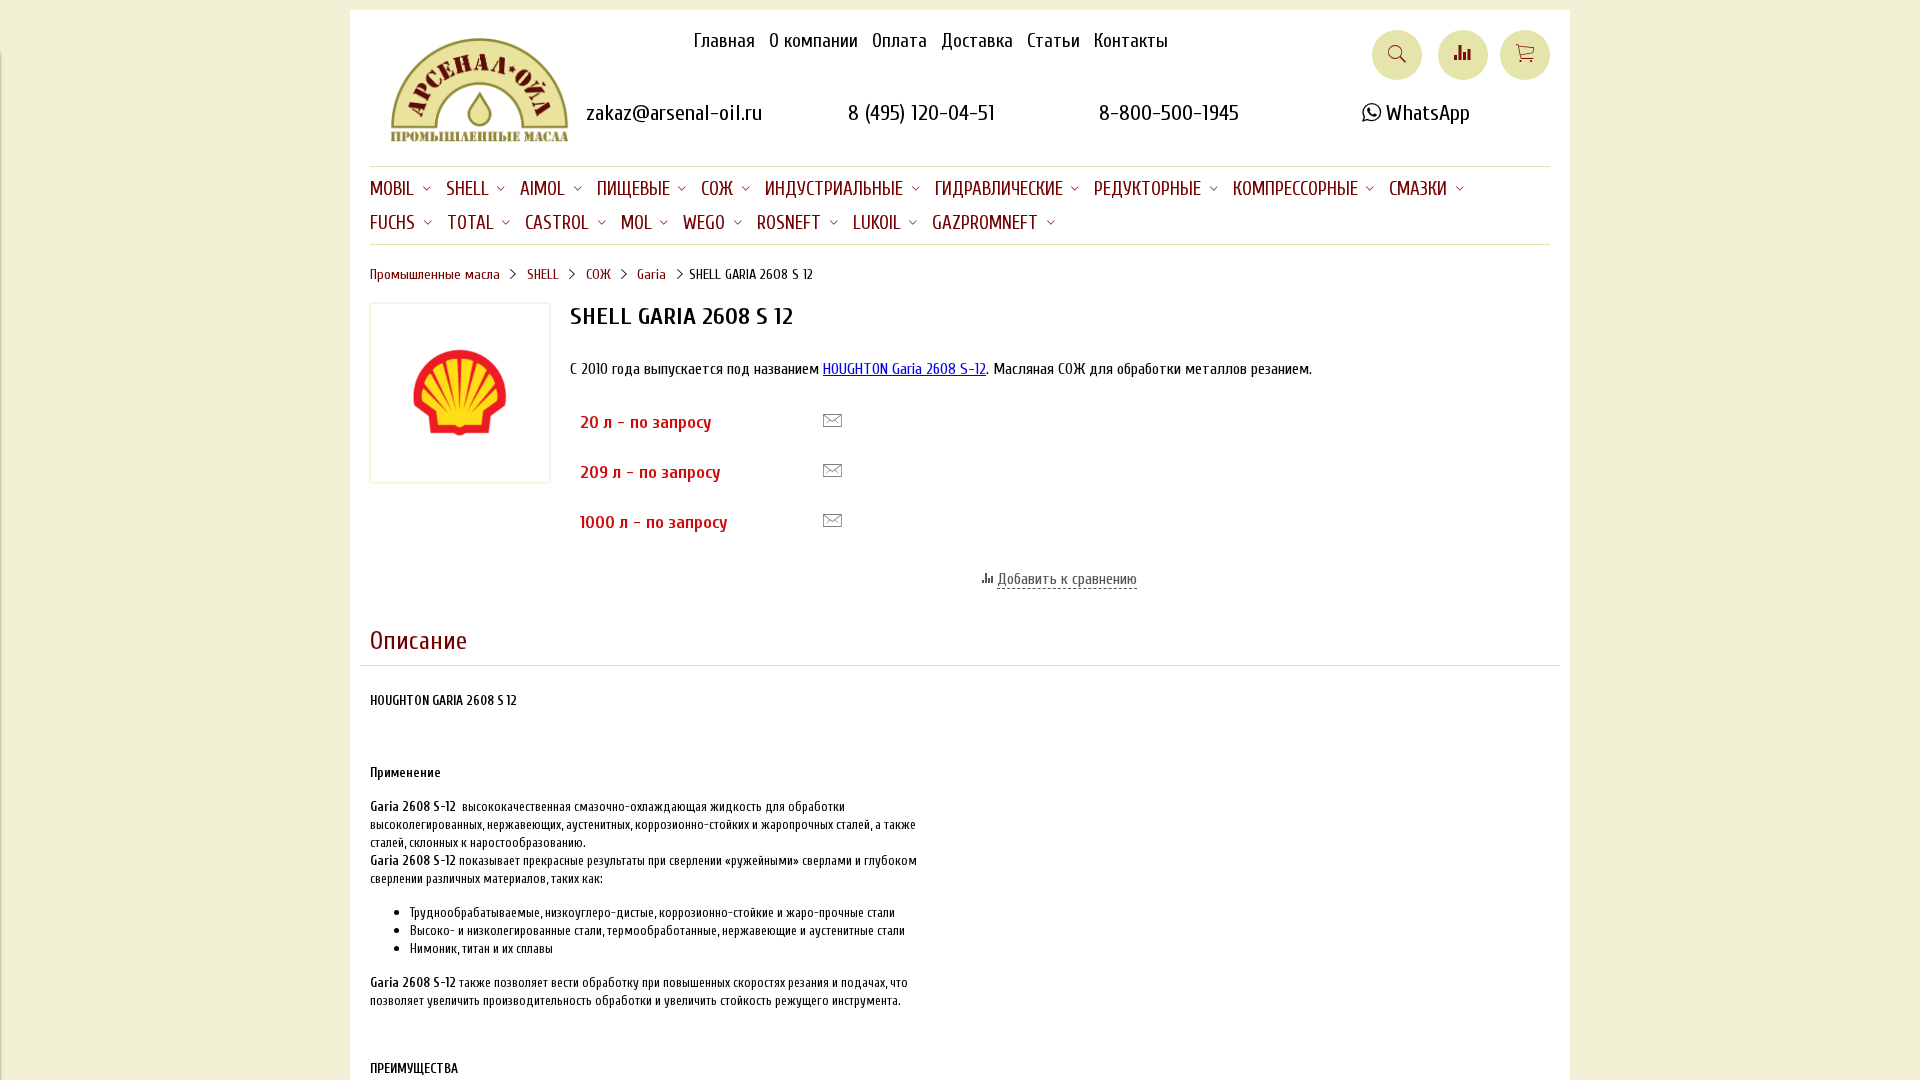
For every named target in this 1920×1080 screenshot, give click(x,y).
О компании (813, 41)
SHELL (543, 274)
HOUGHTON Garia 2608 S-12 (904, 369)
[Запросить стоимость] (832, 421)
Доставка (977, 41)
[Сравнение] (1463, 55)
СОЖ (598, 274)
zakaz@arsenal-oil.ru (674, 113)
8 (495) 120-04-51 (921, 113)
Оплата (899, 41)
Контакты (1131, 41)
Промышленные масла (435, 274)
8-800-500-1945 (1169, 113)
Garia (651, 274)
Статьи (1053, 41)
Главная (724, 41)
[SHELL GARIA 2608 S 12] (460, 478)
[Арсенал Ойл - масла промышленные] (470, 138)
